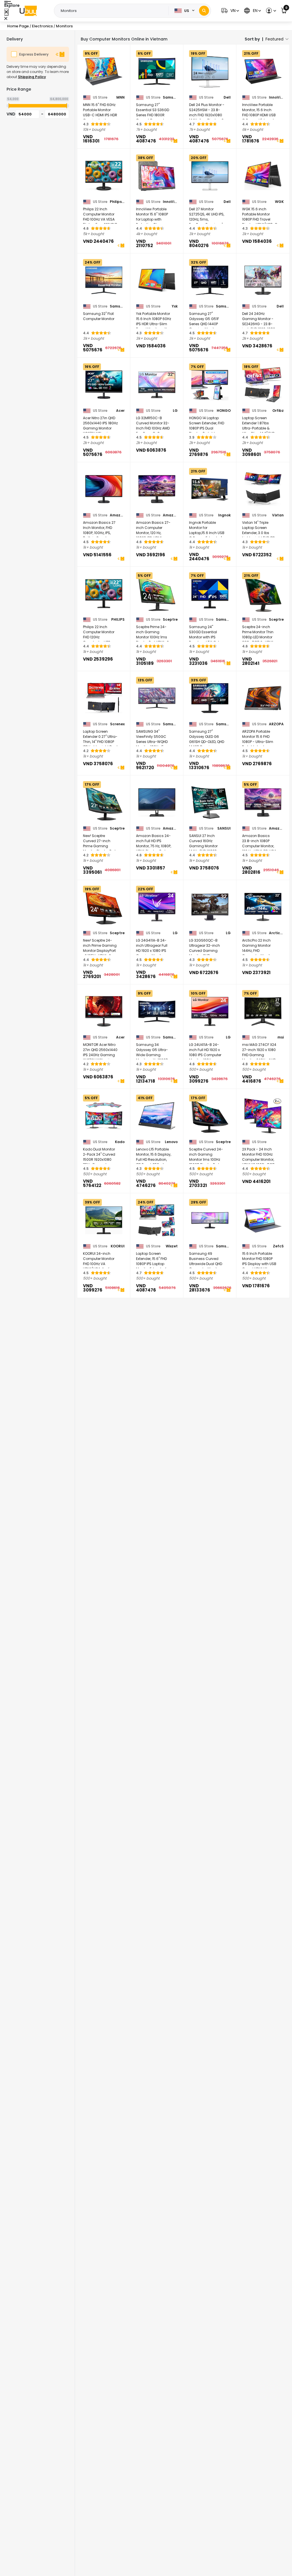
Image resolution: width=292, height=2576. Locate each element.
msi (281, 1037)
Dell (227, 97)
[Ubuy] (28, 11)
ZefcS (278, 1246)
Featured (274, 39)
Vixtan (278, 515)
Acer (120, 411)
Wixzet (172, 1246)
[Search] (204, 11)
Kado (120, 1142)
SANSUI (224, 828)
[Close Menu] (6, 12)
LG (175, 411)
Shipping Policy (32, 77)
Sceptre (170, 620)
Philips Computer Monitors (117, 202)
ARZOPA (276, 724)
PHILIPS (118, 620)
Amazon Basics (117, 515)
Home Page (18, 26)
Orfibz (278, 411)
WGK (279, 202)
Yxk (175, 306)
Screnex (117, 724)
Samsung (170, 97)
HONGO (224, 411)
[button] (229, 11)
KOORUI (118, 1246)
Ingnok (224, 515)
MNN (120, 97)
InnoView (276, 97)
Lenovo (171, 1142)
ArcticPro (276, 933)
